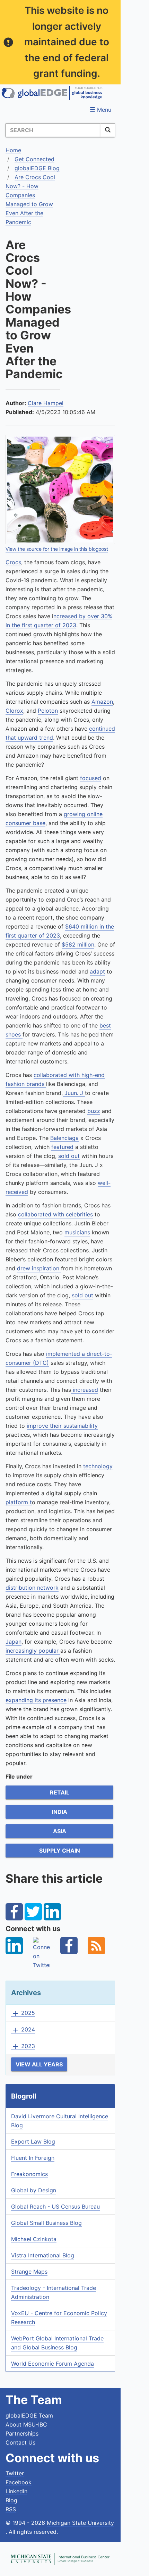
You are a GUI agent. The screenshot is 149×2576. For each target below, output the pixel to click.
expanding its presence (36, 1700)
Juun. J (74, 1093)
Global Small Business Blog (46, 2223)
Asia (60, 1831)
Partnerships (22, 2433)
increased (85, 1390)
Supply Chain (60, 1851)
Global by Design (34, 2190)
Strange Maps (29, 2272)
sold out (69, 1156)
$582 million (78, 944)
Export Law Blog (33, 2141)
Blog (11, 2500)
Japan (14, 1642)
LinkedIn (16, 2491)
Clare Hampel (46, 403)
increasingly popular (33, 1651)
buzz (94, 1111)
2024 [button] (23, 2030)
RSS (11, 2509)
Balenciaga (64, 1138)
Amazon (102, 702)
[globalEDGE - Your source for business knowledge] (52, 93)
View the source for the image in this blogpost (57, 549)
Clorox (14, 711)
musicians (77, 1232)
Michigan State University (80, 2523)
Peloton (48, 711)
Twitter (15, 2473)
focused (91, 778)
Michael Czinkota (34, 2239)
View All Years (39, 2064)
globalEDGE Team (29, 2415)
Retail (60, 1792)
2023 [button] (23, 2046)
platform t (19, 1502)
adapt (97, 971)
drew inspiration (39, 1268)
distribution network (32, 1588)
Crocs (13, 562)
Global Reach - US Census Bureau (55, 2207)
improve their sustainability (62, 1426)
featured (62, 1147)
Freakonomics (29, 2174)
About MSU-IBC (26, 2424)
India (60, 1812)
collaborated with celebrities (55, 1214)
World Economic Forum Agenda (52, 2364)
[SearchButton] (108, 130)
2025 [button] (23, 2013)
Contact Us (20, 2442)
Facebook (19, 2482)
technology (98, 1466)
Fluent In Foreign (33, 2158)
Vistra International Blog (43, 2255)
